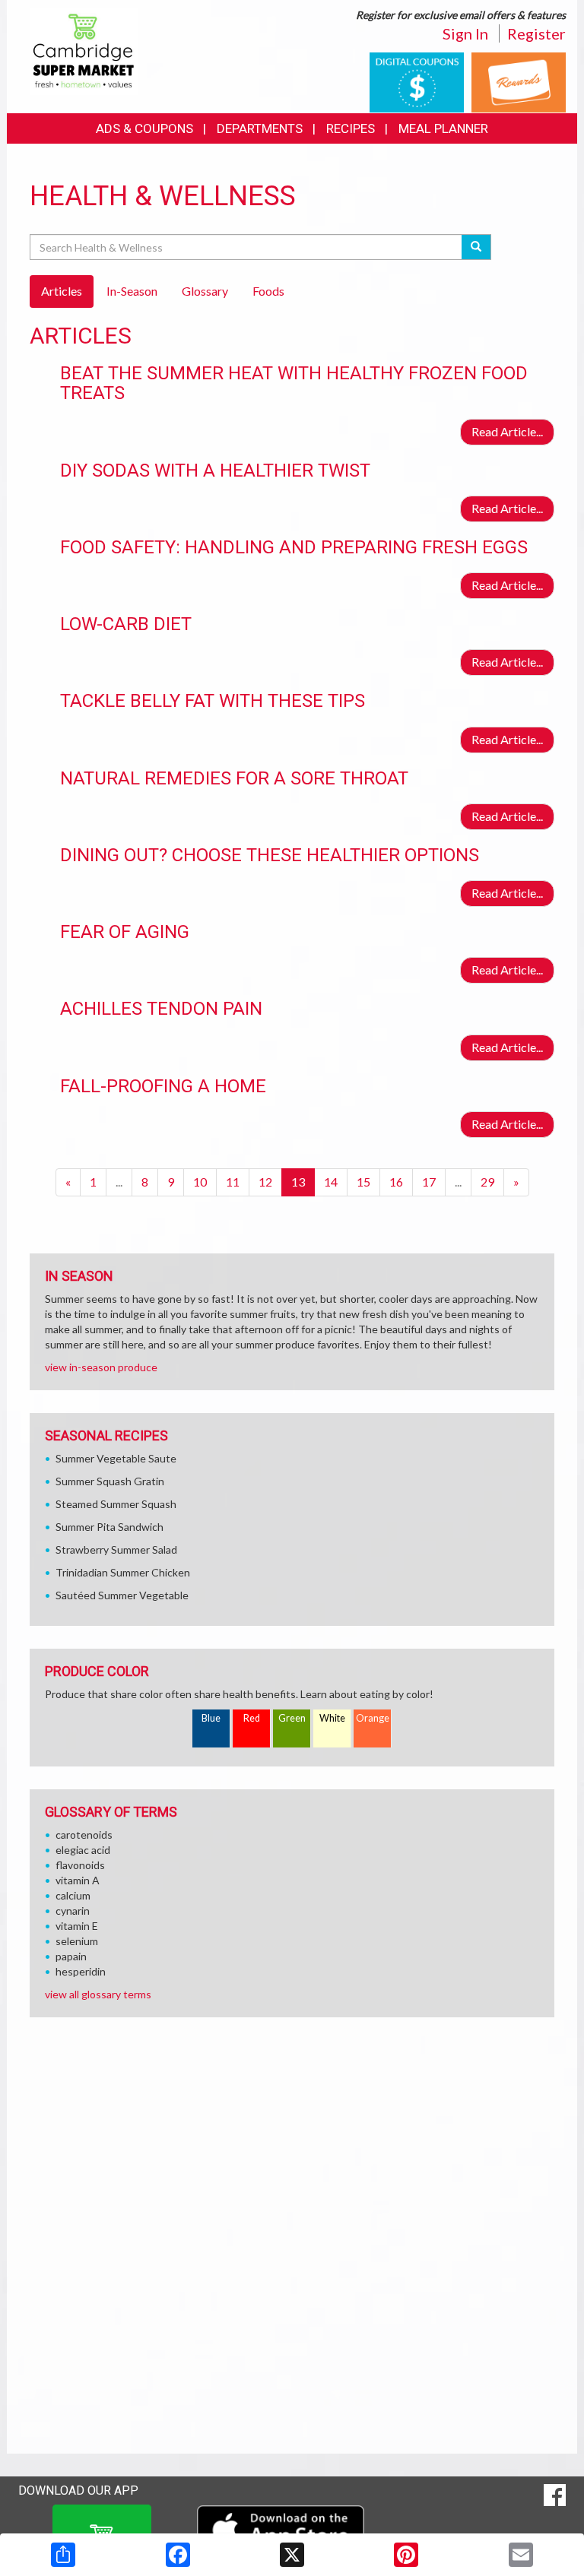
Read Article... (507, 431)
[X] (292, 2555)
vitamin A (78, 1880)
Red (252, 1718)
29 (487, 1182)
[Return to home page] (84, 50)
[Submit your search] (476, 247)
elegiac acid (83, 1850)
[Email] (521, 2555)
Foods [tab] (268, 291)
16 (396, 1182)
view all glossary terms (98, 1994)
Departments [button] (260, 128)
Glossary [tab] (205, 291)
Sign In (465, 33)
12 (265, 1182)
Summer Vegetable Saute (116, 1458)
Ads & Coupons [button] (144, 128)
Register (536, 33)
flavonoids (80, 1865)
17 (429, 1182)
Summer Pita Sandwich (109, 1527)
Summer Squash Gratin (110, 1481)
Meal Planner (443, 128)
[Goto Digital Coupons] (417, 81)
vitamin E (77, 1926)
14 (331, 1182)
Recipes (351, 128)
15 (363, 1182)
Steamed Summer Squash (116, 1504)
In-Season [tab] (132, 291)
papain (71, 1956)
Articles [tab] (62, 291)
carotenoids (84, 1835)
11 (233, 1182)
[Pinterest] (406, 2555)
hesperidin (81, 1971)
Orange (373, 1718)
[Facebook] (178, 2555)
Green (292, 1718)
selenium (77, 1941)
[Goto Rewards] (519, 81)
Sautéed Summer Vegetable (122, 1595)
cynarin (73, 1911)
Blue (211, 1718)
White (332, 1718)
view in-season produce (101, 1367)
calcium (73, 1895)
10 (200, 1182)
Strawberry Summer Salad (116, 1549)
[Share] (63, 2555)
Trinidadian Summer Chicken (123, 1572)
